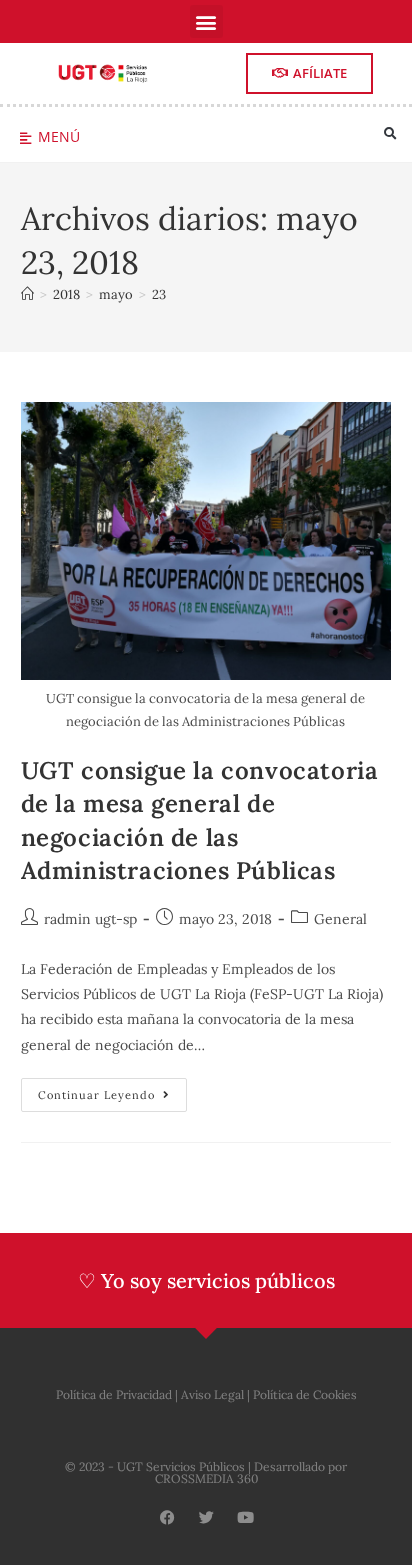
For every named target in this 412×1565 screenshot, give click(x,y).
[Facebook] (167, 1517)
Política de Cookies (305, 1394)
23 (159, 294)
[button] (206, 21)
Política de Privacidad (114, 1394)
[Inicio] (27, 294)
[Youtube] (245, 1517)
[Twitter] (206, 1517)
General (340, 919)
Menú (59, 136)
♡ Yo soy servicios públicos (206, 1280)
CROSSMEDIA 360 (206, 1478)
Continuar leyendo (112, 1090)
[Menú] (25, 138)
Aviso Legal (212, 1394)
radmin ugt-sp (90, 919)
